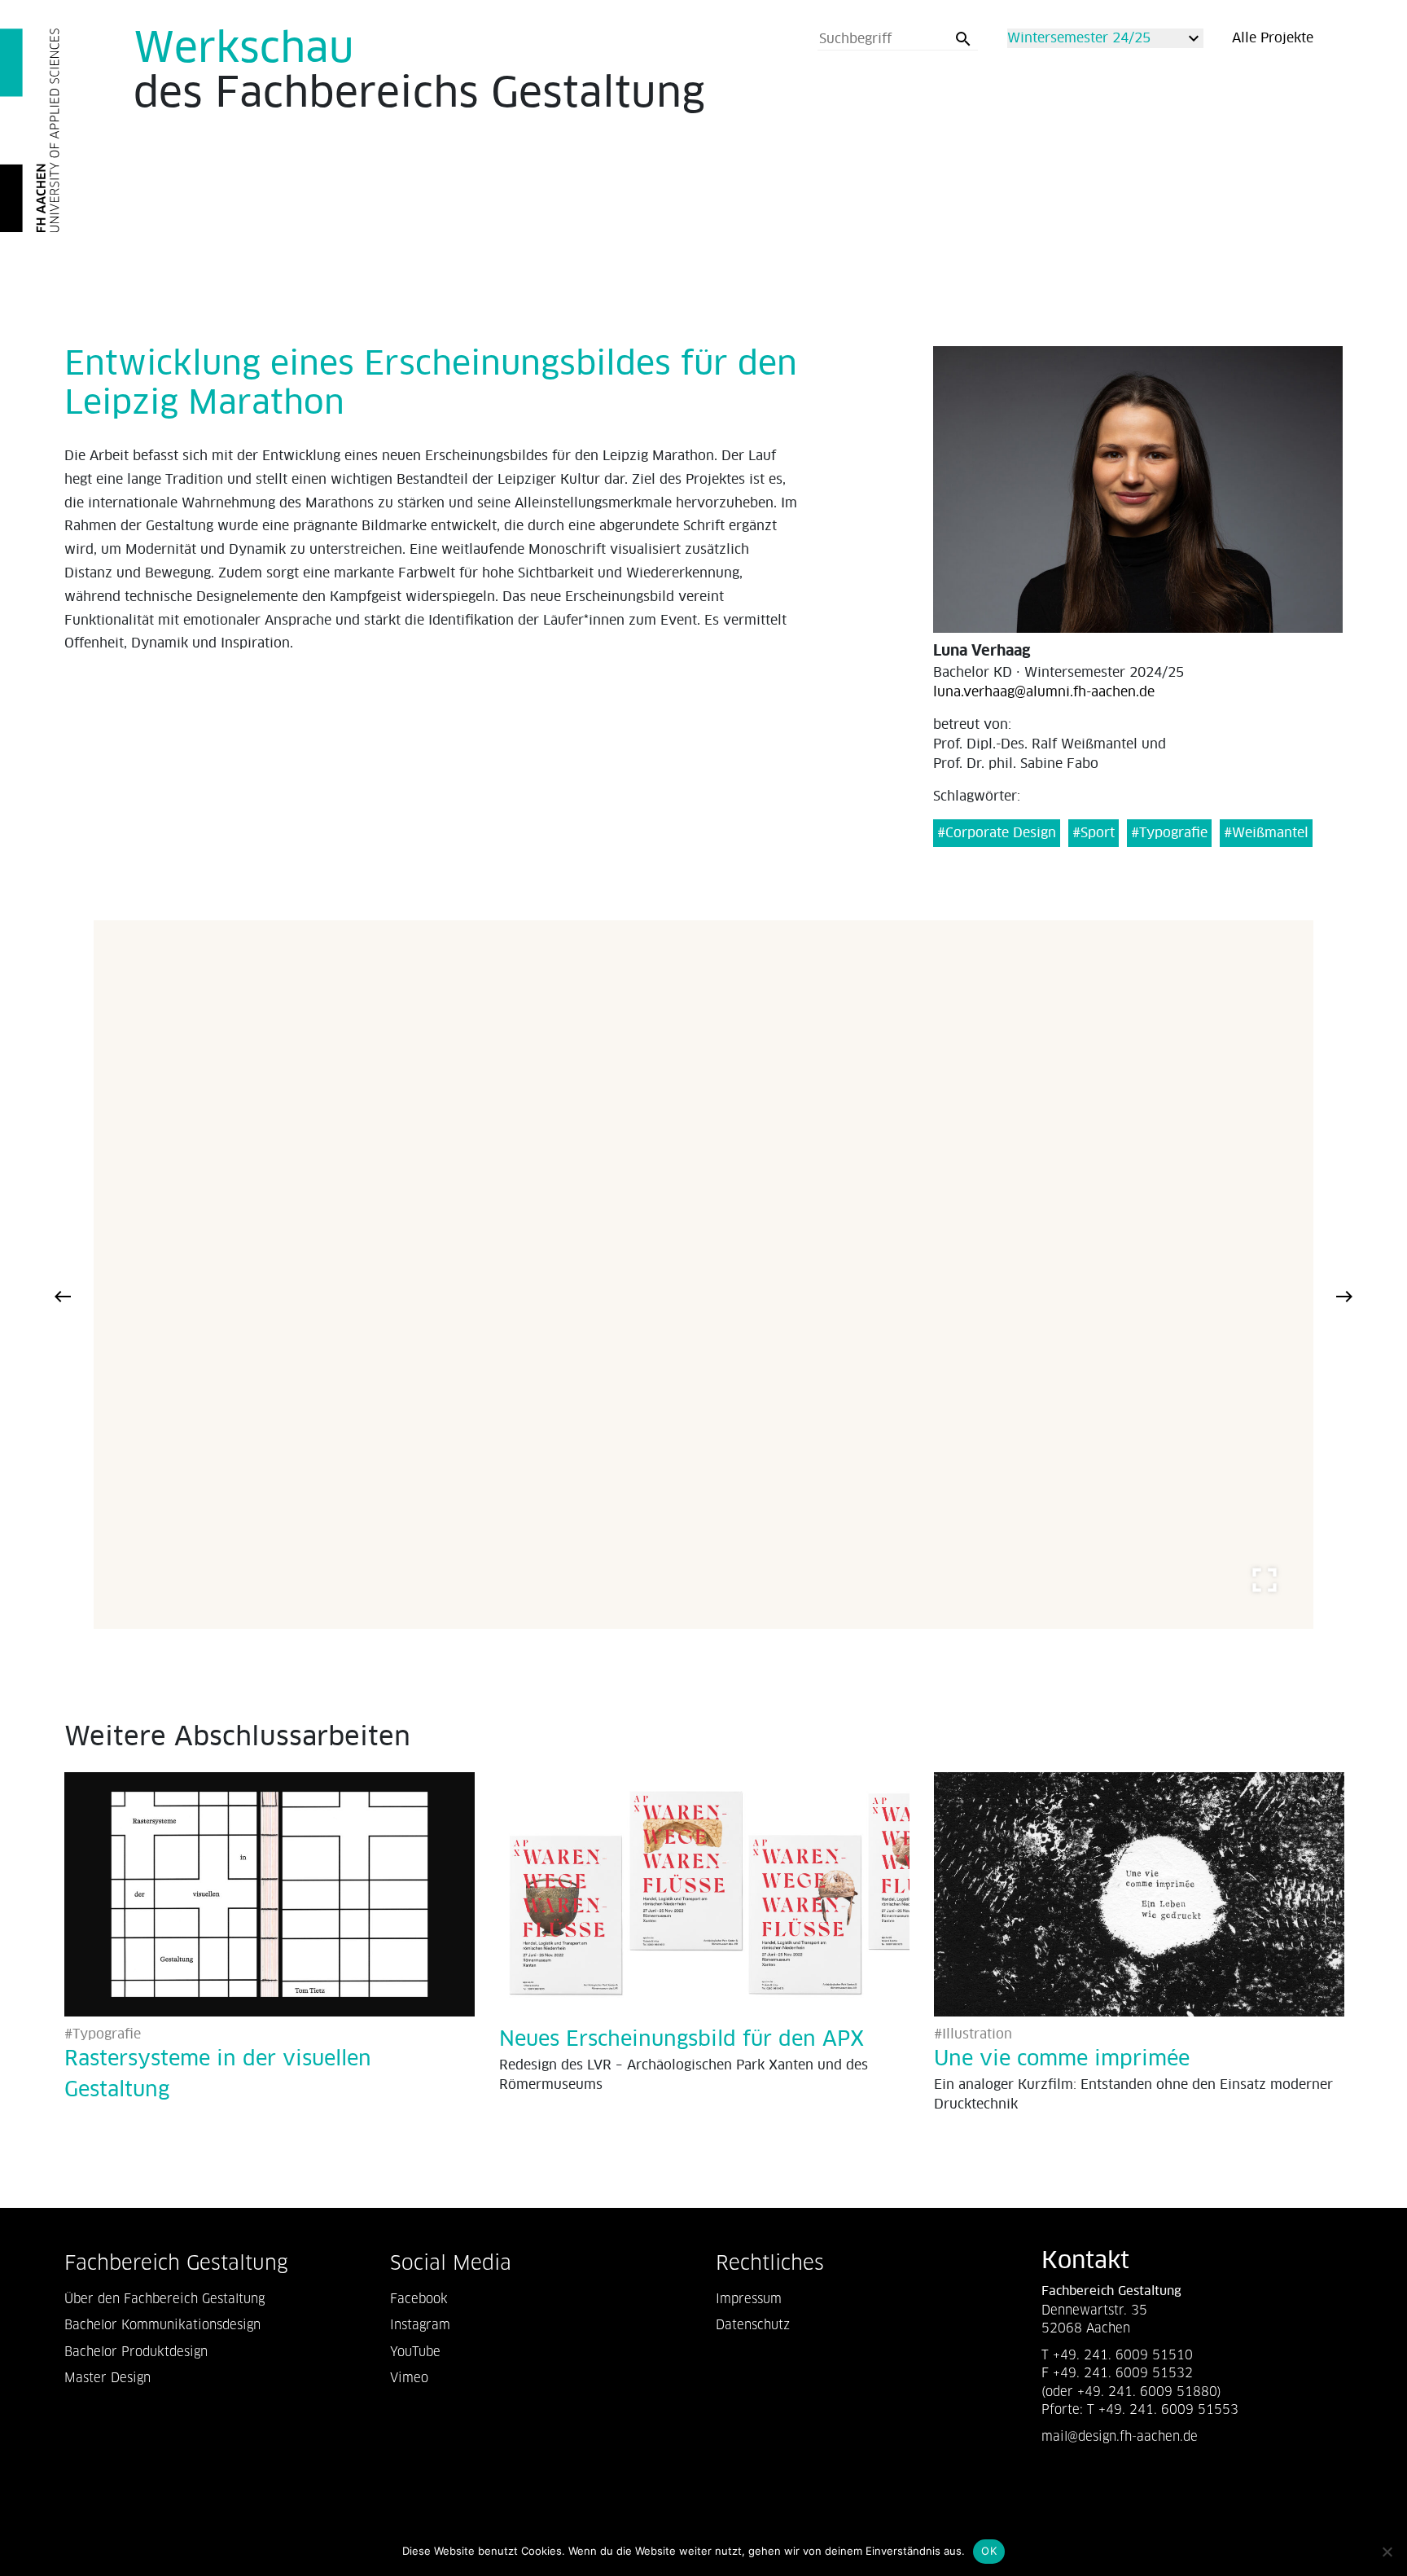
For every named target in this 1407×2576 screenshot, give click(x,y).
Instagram (420, 2325)
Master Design (107, 2378)
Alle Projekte (1273, 38)
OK (989, 2551)
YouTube (415, 2352)
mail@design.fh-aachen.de (1122, 2436)
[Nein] (1387, 2552)
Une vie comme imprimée (1062, 2059)
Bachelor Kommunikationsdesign (162, 2325)
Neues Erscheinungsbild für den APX (682, 2040)
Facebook (419, 2299)
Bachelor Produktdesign (136, 2352)
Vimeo (409, 2378)
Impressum (749, 2299)
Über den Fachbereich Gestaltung (164, 2299)
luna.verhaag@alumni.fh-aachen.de (1044, 692)
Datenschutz (753, 2325)
